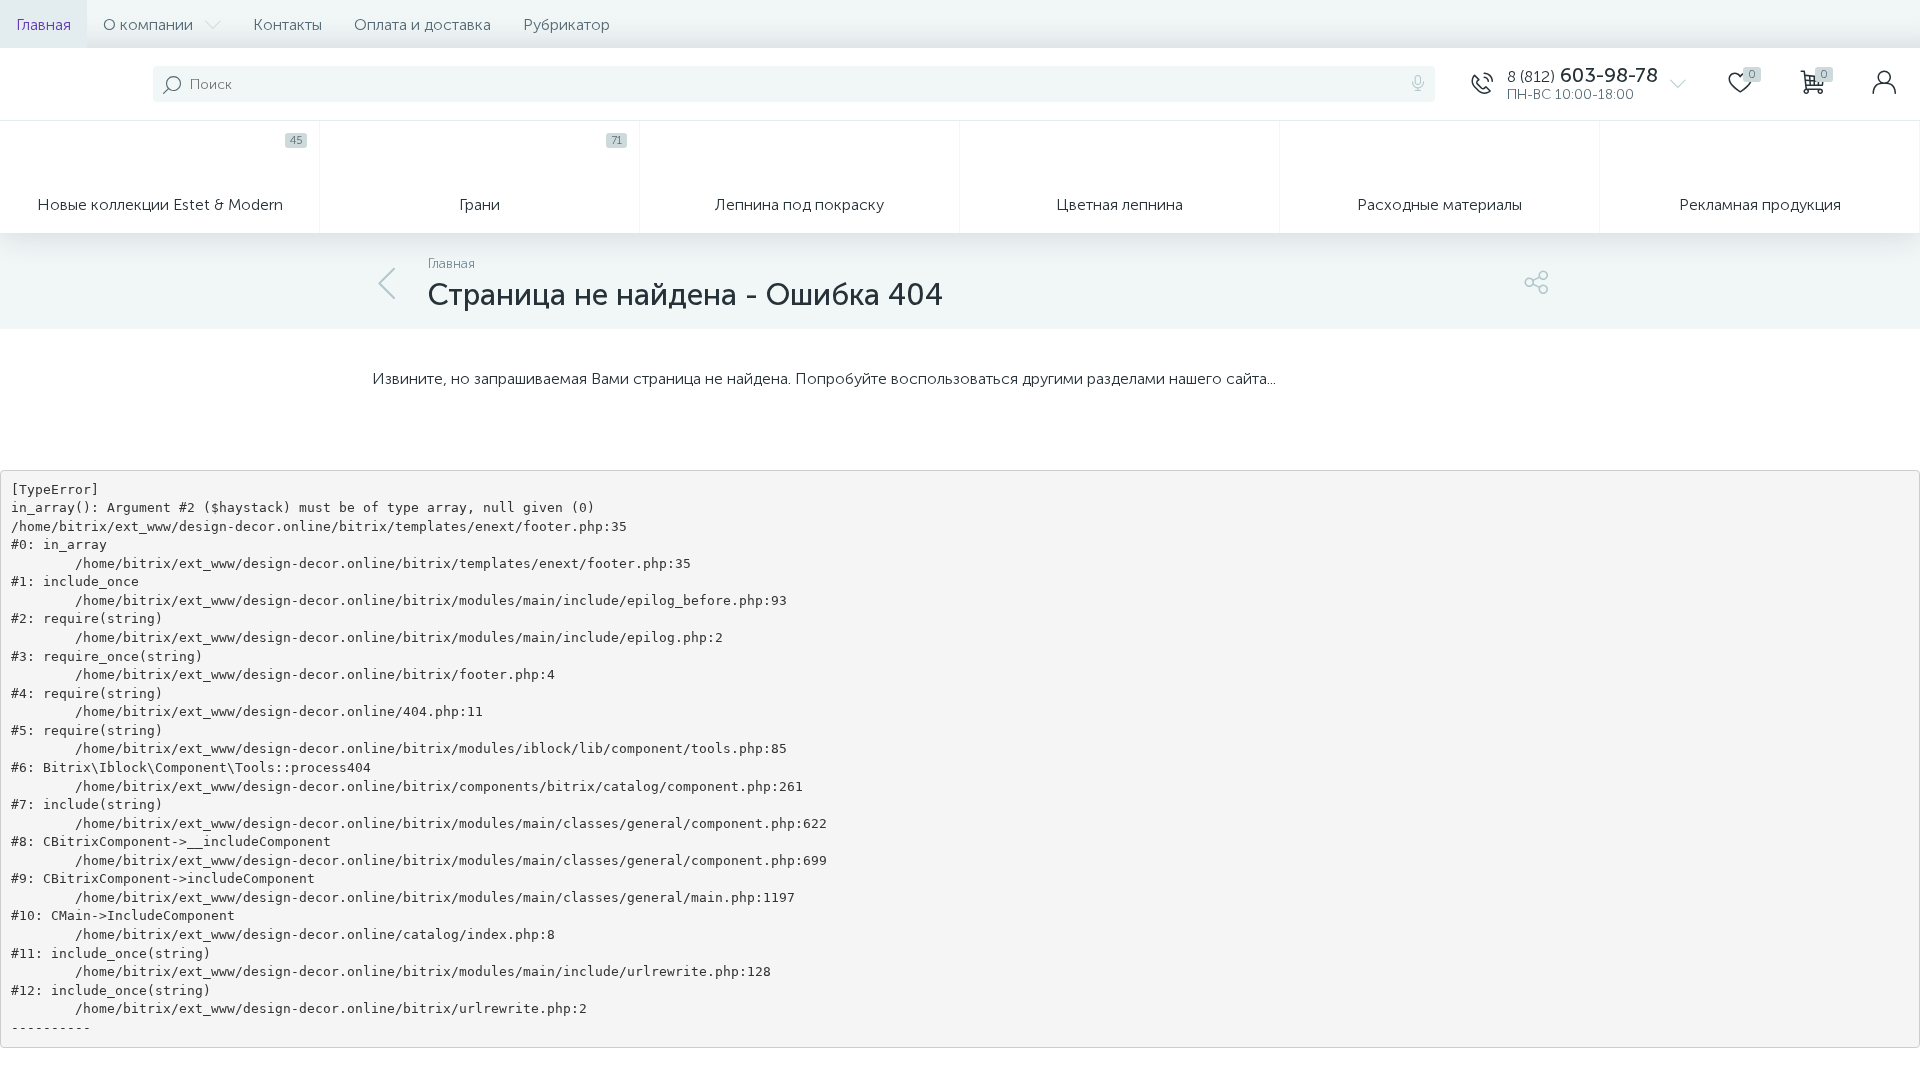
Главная (43, 24)
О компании (148, 24)
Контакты (287, 24)
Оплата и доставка (422, 24)
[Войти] (1884, 84)
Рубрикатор (566, 24)
